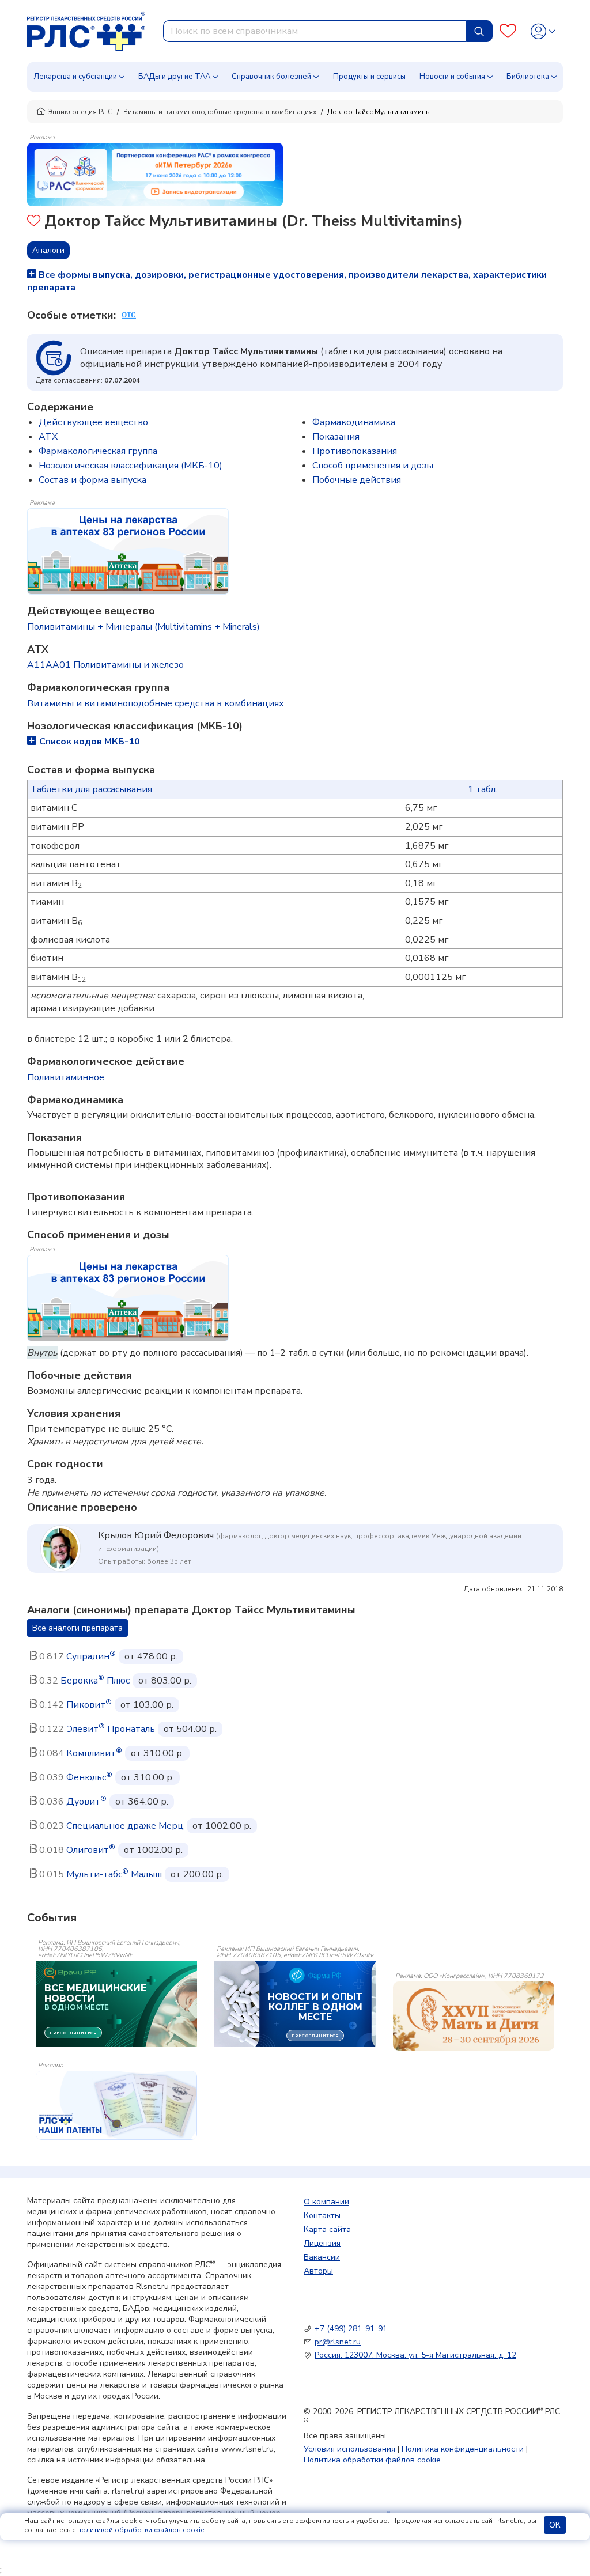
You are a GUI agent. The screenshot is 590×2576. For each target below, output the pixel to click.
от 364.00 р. (142, 1802)
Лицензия (322, 2243)
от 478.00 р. (151, 1656)
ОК (555, 2525)
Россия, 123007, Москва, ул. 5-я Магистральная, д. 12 (415, 2355)
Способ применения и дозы (373, 466)
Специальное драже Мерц (125, 1826)
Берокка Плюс (95, 1681)
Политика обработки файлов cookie (372, 2460)
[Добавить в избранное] (34, 222)
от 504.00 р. (190, 1729)
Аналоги (48, 250)
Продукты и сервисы (369, 77)
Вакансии (322, 2257)
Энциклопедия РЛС (80, 112)
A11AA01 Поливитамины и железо (105, 665)
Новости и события (452, 77)
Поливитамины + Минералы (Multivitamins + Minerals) (143, 627)
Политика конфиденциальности (463, 2449)
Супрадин (91, 1656)
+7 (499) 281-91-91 (351, 2329)
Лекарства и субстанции (75, 77)
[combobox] (315, 31)
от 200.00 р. (197, 1874)
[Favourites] (508, 31)
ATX (48, 437)
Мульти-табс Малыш (114, 1874)
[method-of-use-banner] (155, 174)
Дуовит (86, 1802)
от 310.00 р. (157, 1753)
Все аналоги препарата (77, 1628)
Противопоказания (355, 451)
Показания (336, 437)
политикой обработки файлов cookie (141, 2530)
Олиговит (91, 1850)
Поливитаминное (66, 1077)
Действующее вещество (93, 422)
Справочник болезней (271, 77)
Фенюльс (89, 1777)
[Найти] (479, 31)
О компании (326, 2202)
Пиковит (89, 1705)
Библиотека (528, 77)
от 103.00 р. (147, 1705)
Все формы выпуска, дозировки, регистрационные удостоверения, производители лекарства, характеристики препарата (287, 281)
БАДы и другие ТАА (174, 77)
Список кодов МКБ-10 (90, 742)
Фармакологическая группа (98, 451)
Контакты (322, 2216)
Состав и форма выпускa (92, 480)
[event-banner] (474, 2016)
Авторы (318, 2271)
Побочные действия (357, 480)
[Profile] (543, 31)
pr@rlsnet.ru (338, 2342)
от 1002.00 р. (222, 1826)
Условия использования (349, 2449)
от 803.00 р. (165, 1681)
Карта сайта (327, 2229)
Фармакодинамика (354, 422)
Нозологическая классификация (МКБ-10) (131, 466)
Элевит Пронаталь (111, 1729)
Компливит (94, 1753)
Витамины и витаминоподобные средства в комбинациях (220, 112)
